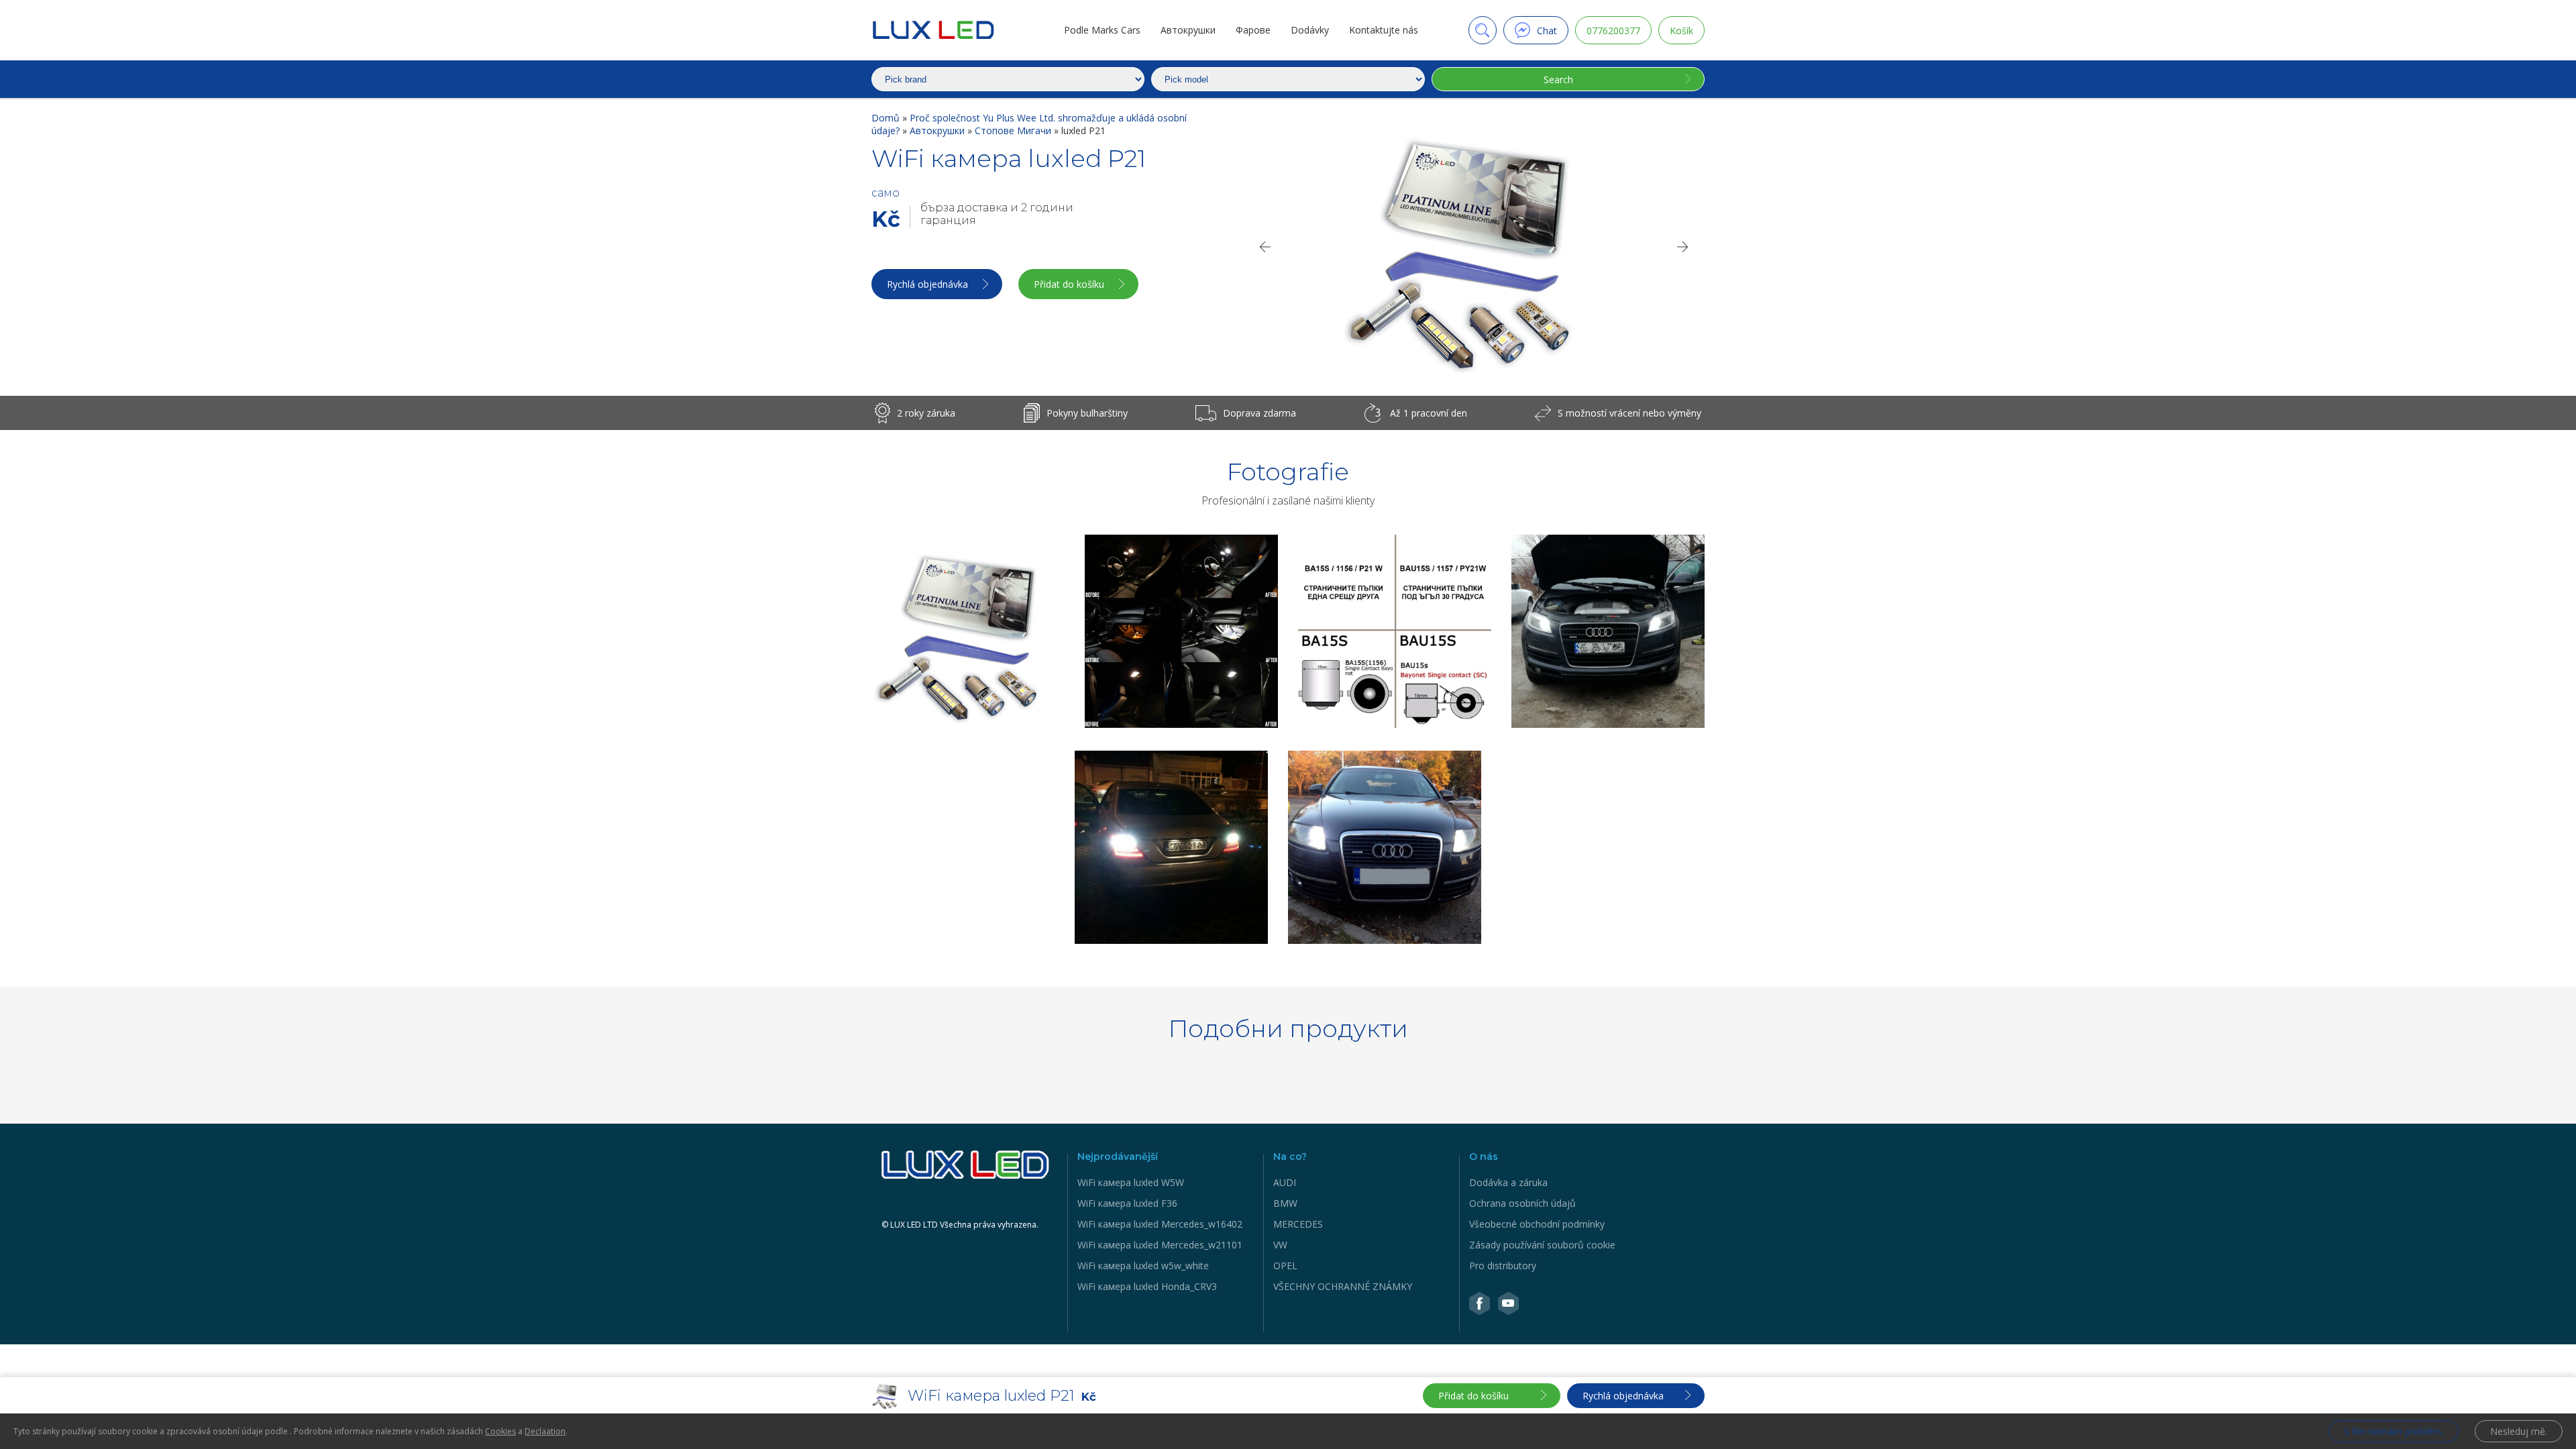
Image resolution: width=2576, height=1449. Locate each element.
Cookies (500, 1431)
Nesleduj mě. (2519, 1431)
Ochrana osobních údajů (1522, 1203)
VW (1280, 1245)
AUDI (1285, 1182)
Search (1558, 79)
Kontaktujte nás (1384, 30)
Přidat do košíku (1069, 284)
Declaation (545, 1431)
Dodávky (1310, 30)
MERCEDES (1298, 1224)
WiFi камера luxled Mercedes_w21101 (1160, 1245)
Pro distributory (1503, 1266)
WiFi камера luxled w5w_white (1143, 1266)
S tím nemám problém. (2394, 1431)
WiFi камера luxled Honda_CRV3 (1147, 1286)
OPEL (1285, 1266)
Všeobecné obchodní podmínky (1537, 1224)
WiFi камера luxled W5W (1131, 1182)
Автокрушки (1188, 30)
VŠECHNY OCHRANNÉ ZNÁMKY (1343, 1286)
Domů (887, 118)
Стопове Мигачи (1014, 130)
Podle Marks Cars (1102, 30)
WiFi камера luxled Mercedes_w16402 (1160, 1224)
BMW (1285, 1203)
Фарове (1253, 30)
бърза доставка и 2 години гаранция (997, 214)
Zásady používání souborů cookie (1542, 1245)
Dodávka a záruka (1508, 1182)
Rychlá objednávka (927, 284)
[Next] (1683, 247)
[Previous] (1265, 247)
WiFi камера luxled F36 (1127, 1203)
